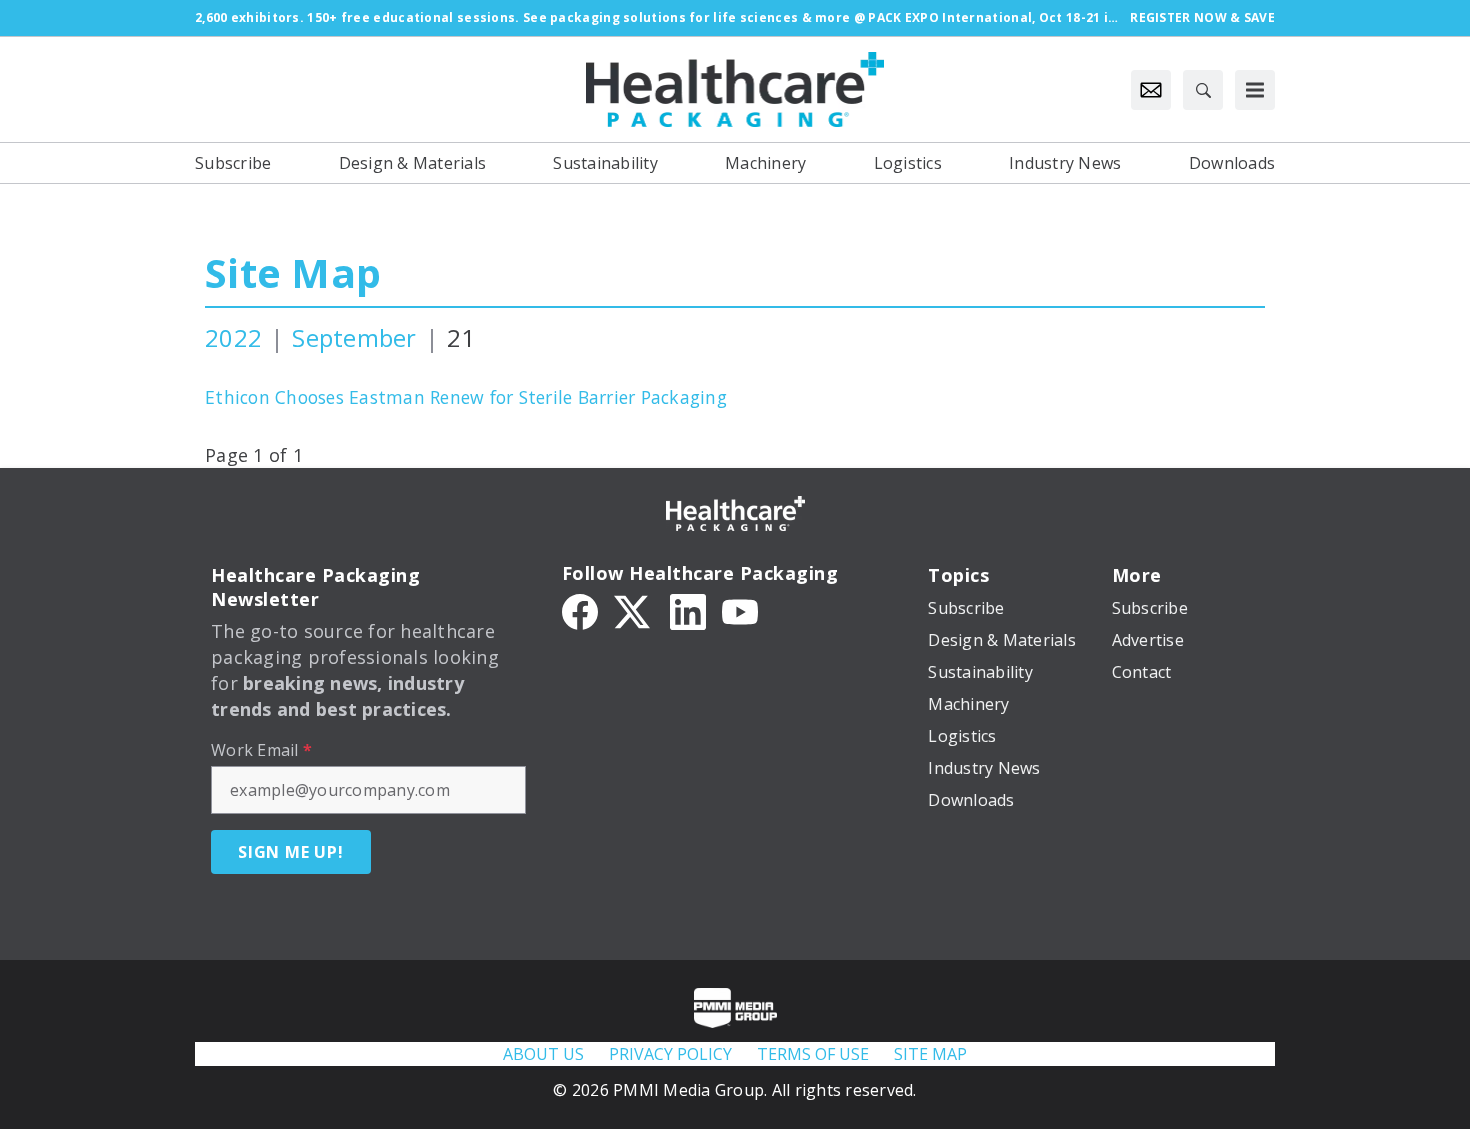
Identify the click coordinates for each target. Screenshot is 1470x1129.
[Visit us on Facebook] (580, 610)
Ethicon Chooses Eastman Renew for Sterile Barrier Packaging (466, 397)
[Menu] (1255, 90)
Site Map (293, 272)
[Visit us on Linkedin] (688, 610)
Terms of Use (813, 1054)
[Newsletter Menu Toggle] (1151, 90)
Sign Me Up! (291, 852)
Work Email (261, 750)
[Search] (1203, 90)
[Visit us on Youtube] (740, 610)
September (354, 337)
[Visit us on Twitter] (634, 610)
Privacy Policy (670, 1054)
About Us (543, 1054)
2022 (233, 337)
